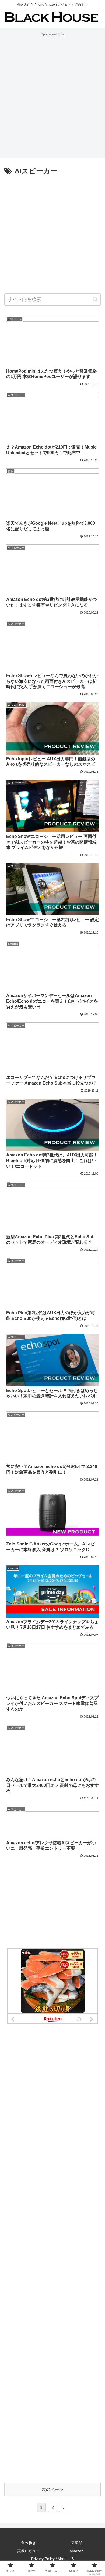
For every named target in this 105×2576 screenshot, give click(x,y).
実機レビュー (29, 2551)
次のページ (52, 2489)
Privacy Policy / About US (52, 2559)
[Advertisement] (52, 90)
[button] (95, 299)
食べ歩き (29, 2543)
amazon (77, 2551)
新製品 (77, 2543)
